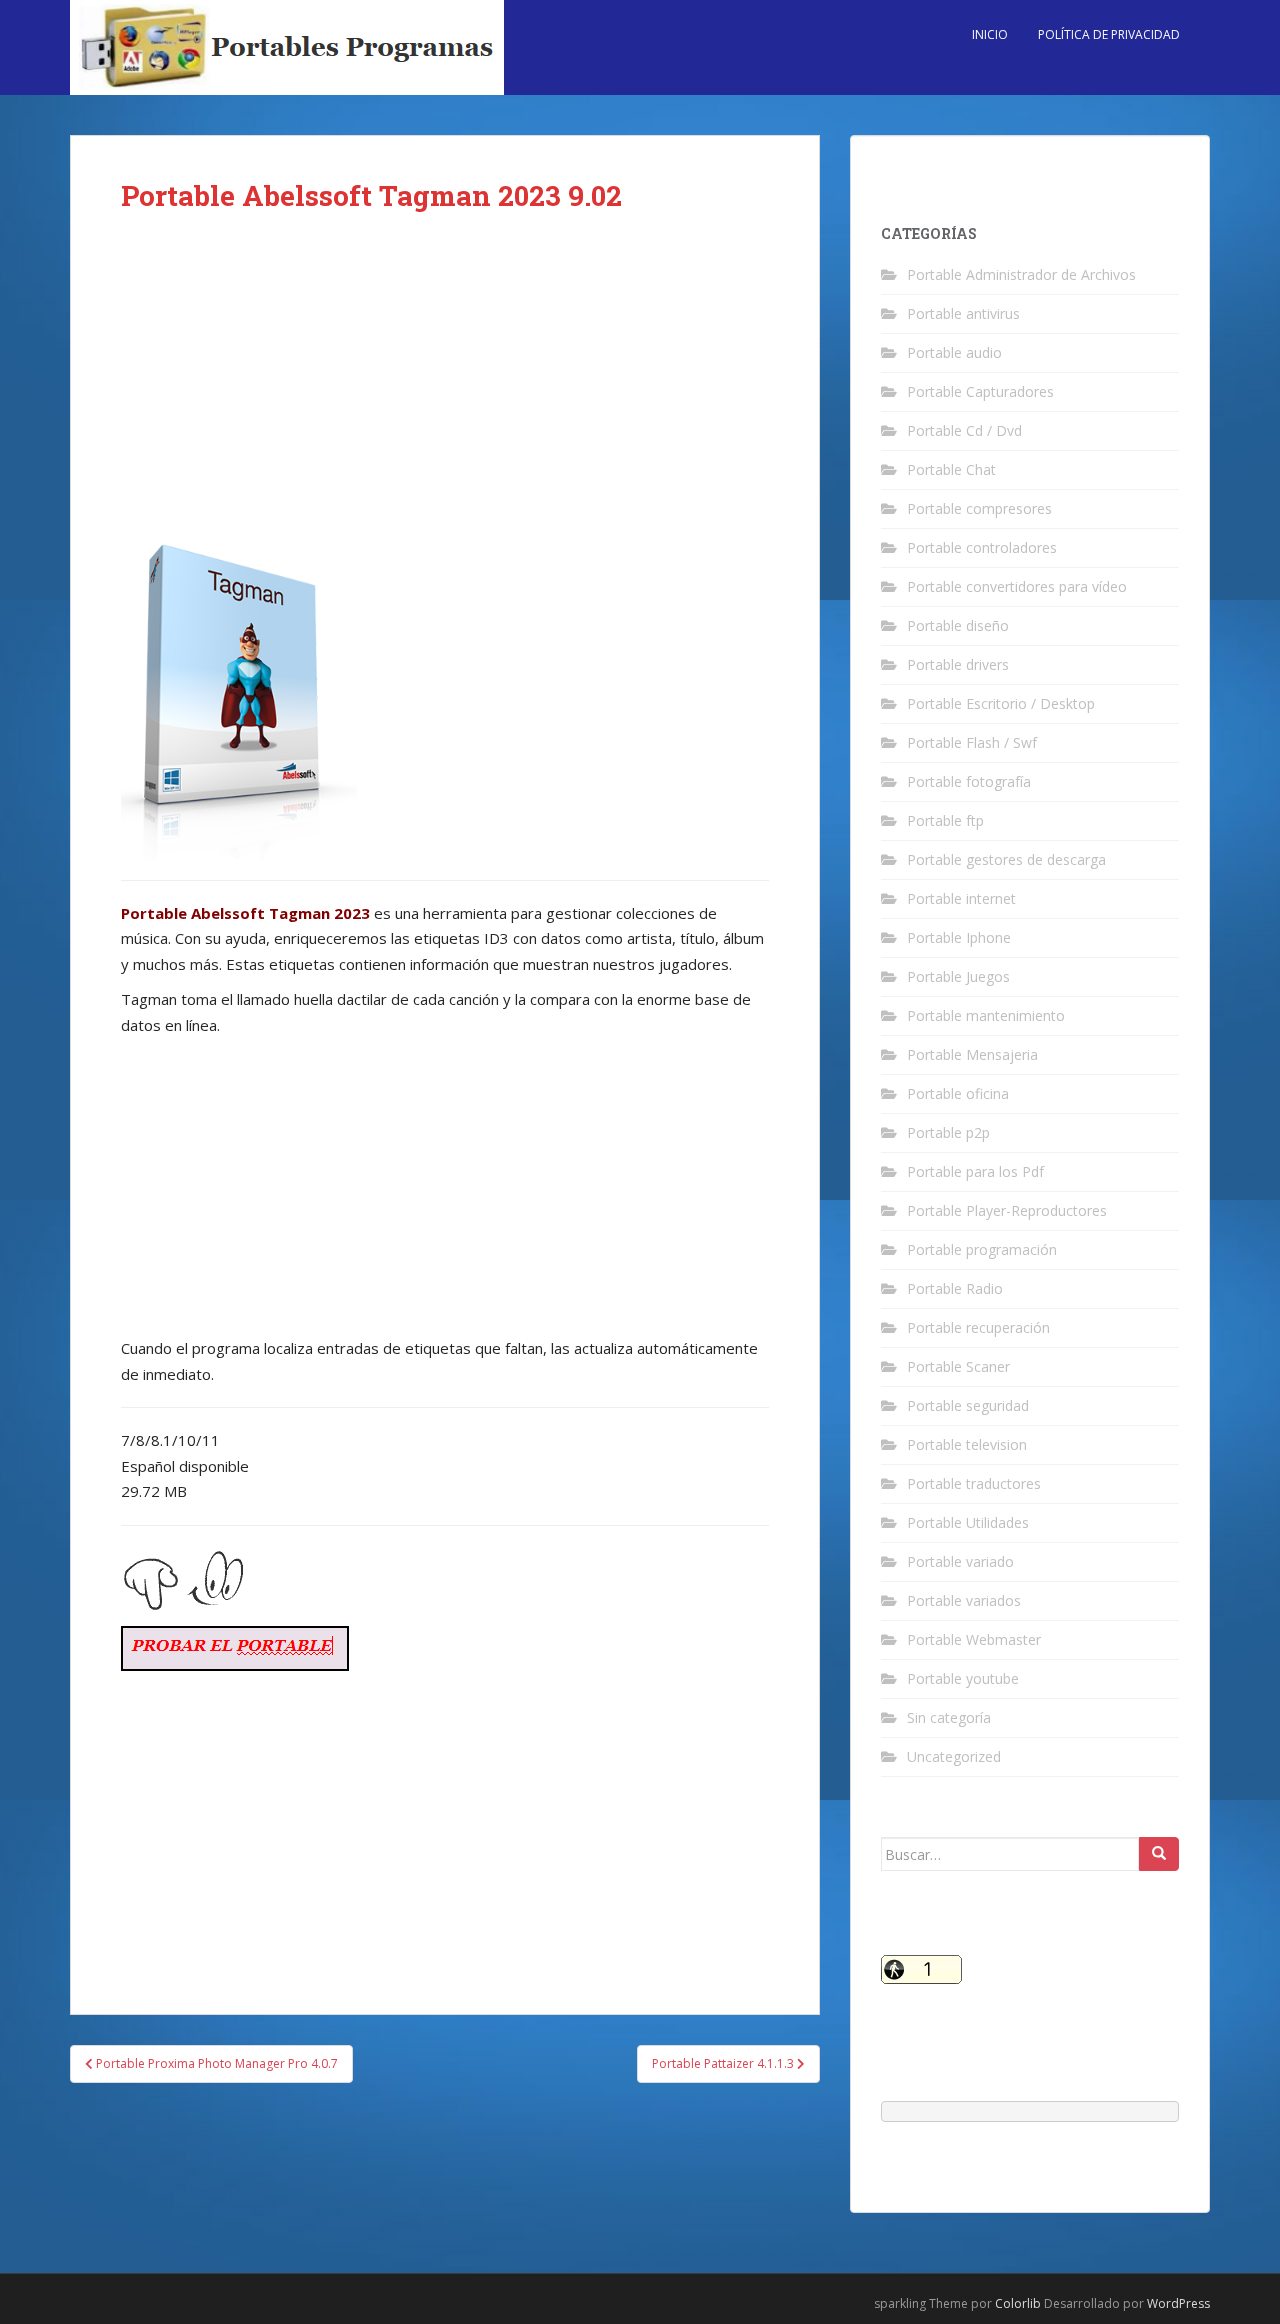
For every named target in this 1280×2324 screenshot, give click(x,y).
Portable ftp (945, 820)
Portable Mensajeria (972, 1054)
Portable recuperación (978, 1327)
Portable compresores (979, 508)
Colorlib (1018, 2303)
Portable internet (961, 898)
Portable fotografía (969, 781)
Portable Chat (951, 469)
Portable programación (982, 1249)
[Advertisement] (445, 392)
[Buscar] (1159, 1854)
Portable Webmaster (974, 1639)
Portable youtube (963, 1678)
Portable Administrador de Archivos (1021, 274)
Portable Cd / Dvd (964, 430)
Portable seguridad (968, 1405)
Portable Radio (955, 1288)
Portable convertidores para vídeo (1017, 586)
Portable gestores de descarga (1006, 859)
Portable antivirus (963, 313)
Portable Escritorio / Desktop (1001, 703)
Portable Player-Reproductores (1007, 1210)
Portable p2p (948, 1132)
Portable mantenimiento (986, 1015)
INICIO (990, 34)
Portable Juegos (958, 976)
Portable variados (964, 1600)
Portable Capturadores (980, 391)
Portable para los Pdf (975, 1171)
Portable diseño (958, 625)
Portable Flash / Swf (972, 742)
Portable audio (954, 352)
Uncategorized (954, 1756)
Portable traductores (974, 1483)
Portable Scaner (958, 1366)
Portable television (967, 1444)
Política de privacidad (1109, 34)
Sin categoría (949, 1717)
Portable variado (960, 1561)
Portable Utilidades (968, 1522)
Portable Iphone (959, 937)
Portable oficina (958, 1093)
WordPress (1178, 2303)
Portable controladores (982, 547)
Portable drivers (958, 664)
